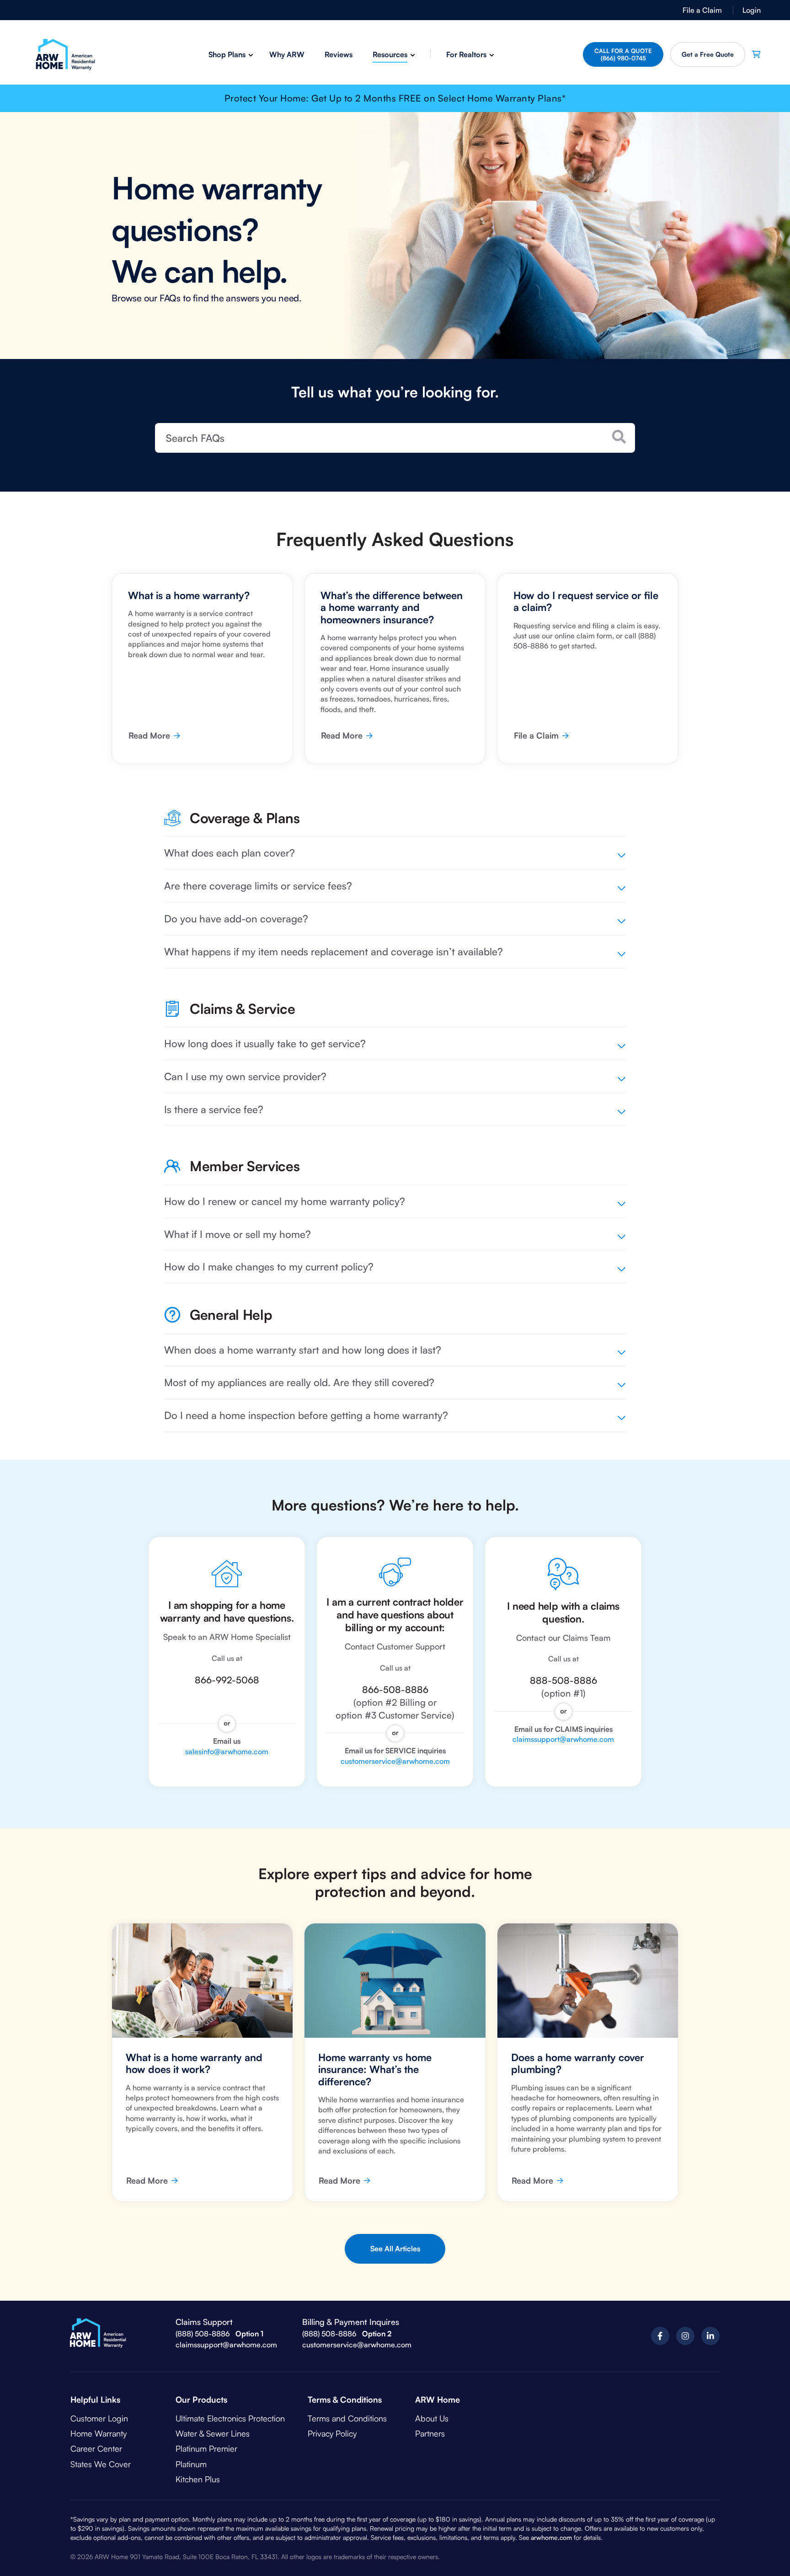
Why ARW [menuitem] (287, 54)
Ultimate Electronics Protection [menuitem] (230, 2418)
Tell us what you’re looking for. (395, 392)
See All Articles (395, 2249)
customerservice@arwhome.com (395, 1761)
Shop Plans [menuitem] (227, 54)
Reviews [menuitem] (339, 54)
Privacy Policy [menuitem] (332, 2433)
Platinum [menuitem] (191, 2464)
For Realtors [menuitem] (466, 54)
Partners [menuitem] (430, 2433)
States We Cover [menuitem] (101, 2464)
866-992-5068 (227, 1680)
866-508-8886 (395, 1690)
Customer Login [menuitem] (99, 2418)
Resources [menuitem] (390, 54)
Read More (149, 735)
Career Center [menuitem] (96, 2448)
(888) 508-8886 (203, 2334)
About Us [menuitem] (432, 2418)
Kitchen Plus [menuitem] (198, 2479)
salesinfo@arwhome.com (227, 1751)
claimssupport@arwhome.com (563, 1739)
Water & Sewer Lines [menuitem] (213, 2433)
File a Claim (536, 735)
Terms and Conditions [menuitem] (347, 2418)
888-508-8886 (563, 1680)
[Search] (619, 437)
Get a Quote (708, 54)
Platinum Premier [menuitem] (206, 2448)
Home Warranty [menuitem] (99, 2433)
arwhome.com (551, 2537)
